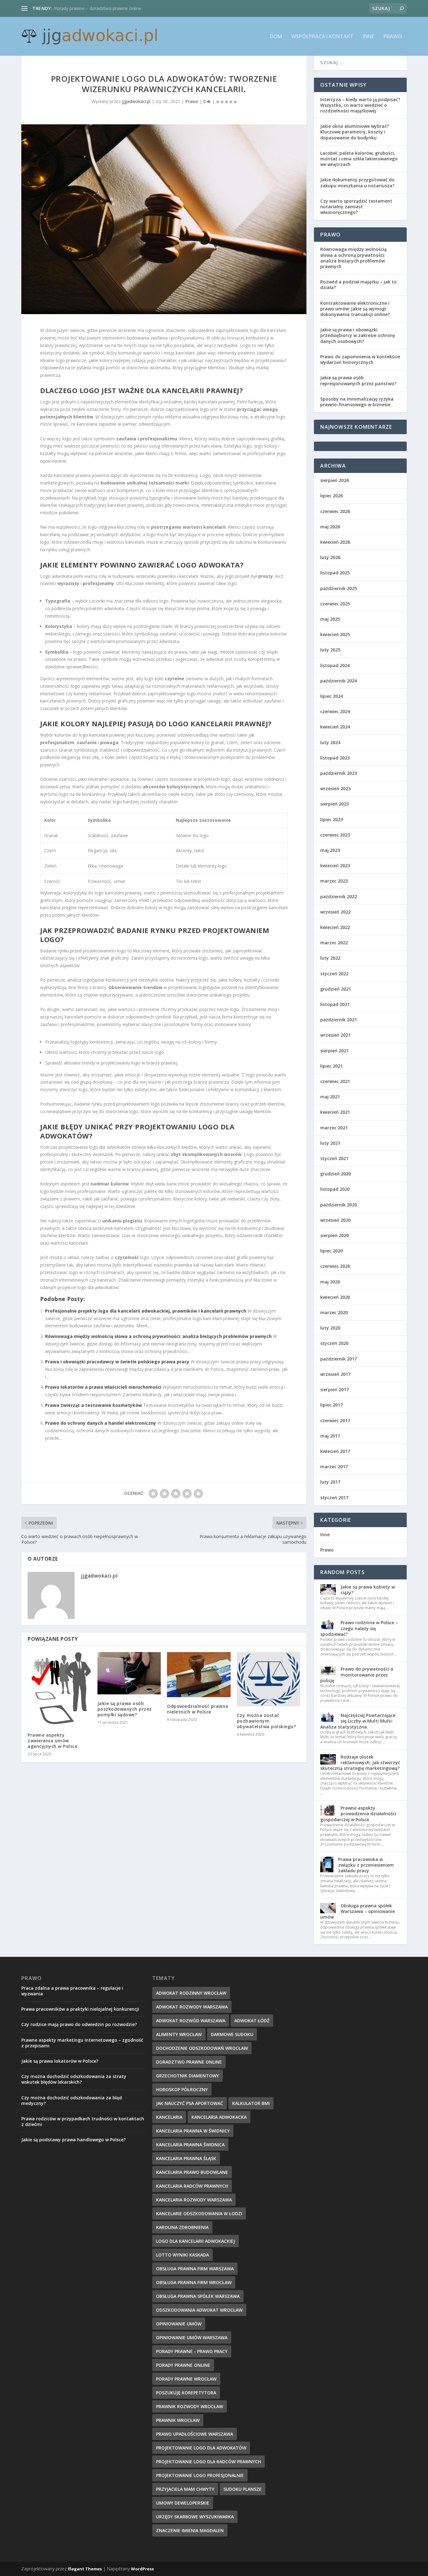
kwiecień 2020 (335, 1297)
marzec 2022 (334, 943)
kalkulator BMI (251, 2103)
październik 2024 (339, 681)
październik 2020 (339, 1205)
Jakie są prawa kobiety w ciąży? (368, 1590)
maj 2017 (330, 1436)
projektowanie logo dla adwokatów (201, 2448)
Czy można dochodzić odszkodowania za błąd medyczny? (72, 2100)
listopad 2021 (335, 1004)
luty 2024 (330, 742)
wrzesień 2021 (335, 1035)
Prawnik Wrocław (178, 2420)
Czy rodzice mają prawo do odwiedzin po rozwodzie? (79, 2024)
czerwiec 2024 (335, 711)
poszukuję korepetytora (186, 2393)
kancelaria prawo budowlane (192, 2172)
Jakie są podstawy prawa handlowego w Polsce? (73, 2140)
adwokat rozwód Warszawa (191, 2021)
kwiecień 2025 (335, 634)
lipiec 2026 (331, 496)
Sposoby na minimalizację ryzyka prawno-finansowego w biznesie (357, 402)
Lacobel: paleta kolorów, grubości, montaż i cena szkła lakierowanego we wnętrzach (359, 159)
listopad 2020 (335, 1189)
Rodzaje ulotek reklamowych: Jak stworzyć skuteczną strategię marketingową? (360, 1762)
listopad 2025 (335, 573)
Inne (368, 37)
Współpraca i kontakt (322, 37)
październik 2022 (339, 897)
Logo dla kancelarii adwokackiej (196, 2241)
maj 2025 (330, 619)
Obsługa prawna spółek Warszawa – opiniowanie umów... (112, 8)
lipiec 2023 (331, 819)
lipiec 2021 (331, 1066)
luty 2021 (330, 1143)
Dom (276, 37)
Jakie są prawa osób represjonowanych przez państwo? (358, 380)
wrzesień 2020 (335, 1220)
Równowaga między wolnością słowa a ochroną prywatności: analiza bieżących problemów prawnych (158, 1336)
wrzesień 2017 (335, 1374)
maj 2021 (330, 1097)
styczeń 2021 (334, 1158)
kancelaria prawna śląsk (186, 2158)
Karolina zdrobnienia (182, 2227)
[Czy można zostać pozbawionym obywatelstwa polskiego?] (269, 1679)
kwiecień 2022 (335, 927)
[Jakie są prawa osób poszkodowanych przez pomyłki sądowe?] (129, 1673)
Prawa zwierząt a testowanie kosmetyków (94, 1405)
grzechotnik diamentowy (188, 2076)
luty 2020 (330, 1328)
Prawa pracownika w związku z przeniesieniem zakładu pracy (366, 1865)
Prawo (393, 37)
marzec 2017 (334, 1467)
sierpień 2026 (334, 480)
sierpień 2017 (334, 1389)
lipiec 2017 (331, 1405)
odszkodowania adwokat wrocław (199, 2310)
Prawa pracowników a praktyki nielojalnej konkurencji (80, 2009)
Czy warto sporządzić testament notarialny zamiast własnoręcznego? (356, 207)
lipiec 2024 (331, 696)
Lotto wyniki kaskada (183, 2255)
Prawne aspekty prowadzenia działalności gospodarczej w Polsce (358, 1814)
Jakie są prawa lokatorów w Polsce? (60, 2061)
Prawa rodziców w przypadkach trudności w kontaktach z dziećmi (83, 2121)
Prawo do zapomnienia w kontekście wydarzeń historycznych (360, 359)
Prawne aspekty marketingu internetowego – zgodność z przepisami (82, 2043)
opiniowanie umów (179, 2324)
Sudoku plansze (243, 2489)
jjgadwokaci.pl (136, 101)
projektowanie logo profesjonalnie (200, 2475)
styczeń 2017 (334, 1498)
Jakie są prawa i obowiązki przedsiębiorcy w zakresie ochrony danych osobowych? (358, 335)
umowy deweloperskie (183, 2503)
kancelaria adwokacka (219, 2117)
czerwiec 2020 (335, 1266)
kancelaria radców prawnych (192, 2186)
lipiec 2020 (331, 1251)
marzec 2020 (334, 1312)
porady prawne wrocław (186, 2379)
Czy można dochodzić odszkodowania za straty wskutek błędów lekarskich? (74, 2079)
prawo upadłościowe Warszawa (195, 2434)
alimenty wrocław (179, 2034)
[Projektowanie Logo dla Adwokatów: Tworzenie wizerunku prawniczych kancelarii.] (164, 219)
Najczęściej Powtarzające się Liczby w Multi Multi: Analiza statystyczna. (358, 1721)
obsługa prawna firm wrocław (194, 2282)
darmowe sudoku (232, 2034)
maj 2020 (330, 1282)
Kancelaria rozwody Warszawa (194, 2200)
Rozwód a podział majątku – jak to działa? (358, 285)
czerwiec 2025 (335, 604)
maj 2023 (330, 850)
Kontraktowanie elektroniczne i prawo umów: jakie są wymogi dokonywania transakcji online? (355, 309)
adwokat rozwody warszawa (192, 2007)
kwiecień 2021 (335, 1112)
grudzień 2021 (336, 989)
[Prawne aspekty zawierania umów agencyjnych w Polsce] (59, 1689)
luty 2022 (330, 958)
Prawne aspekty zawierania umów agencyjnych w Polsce (52, 1741)
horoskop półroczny (182, 2089)
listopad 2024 (335, 665)
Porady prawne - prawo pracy (192, 2351)
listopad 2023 (335, 758)
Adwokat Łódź (252, 2021)
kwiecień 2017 (335, 1451)
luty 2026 (330, 557)
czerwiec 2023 (335, 835)
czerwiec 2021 (335, 1081)
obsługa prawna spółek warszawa (198, 2296)
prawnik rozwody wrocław (190, 2406)
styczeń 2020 (334, 1343)
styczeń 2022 (334, 974)
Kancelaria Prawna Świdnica (190, 2145)
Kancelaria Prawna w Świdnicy (193, 2131)
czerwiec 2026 (335, 511)
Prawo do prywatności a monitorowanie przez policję (357, 1674)
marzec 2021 (334, 1128)
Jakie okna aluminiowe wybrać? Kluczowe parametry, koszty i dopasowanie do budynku (355, 132)
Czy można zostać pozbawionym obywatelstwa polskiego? (266, 1721)
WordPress (142, 2569)
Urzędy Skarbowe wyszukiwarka (195, 2517)
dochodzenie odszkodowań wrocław (202, 2048)
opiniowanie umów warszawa (192, 2338)
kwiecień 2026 (335, 542)
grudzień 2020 (336, 1174)
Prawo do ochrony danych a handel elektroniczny (101, 1423)
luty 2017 (330, 1482)
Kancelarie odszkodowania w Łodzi (199, 2213)
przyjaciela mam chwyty (185, 2489)
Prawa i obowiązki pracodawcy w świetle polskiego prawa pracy (117, 1362)
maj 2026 (330, 527)
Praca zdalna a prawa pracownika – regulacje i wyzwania (72, 1991)
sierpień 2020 (334, 1235)
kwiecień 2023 (335, 866)
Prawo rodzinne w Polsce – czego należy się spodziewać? (359, 1628)
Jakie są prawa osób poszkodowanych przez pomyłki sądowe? (125, 1709)
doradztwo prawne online (189, 2062)
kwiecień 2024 (335, 727)
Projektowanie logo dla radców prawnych (209, 2462)
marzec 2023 (334, 881)
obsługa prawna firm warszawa (195, 2269)
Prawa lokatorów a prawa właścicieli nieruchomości (103, 1387)
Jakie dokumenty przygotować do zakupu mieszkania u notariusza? (357, 182)
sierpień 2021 (334, 1051)
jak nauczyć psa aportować (190, 2103)
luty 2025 (330, 650)
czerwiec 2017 (335, 1420)
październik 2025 (339, 588)
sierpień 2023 (334, 804)
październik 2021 (339, 1020)
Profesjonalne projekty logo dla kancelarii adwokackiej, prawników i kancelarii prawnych (146, 1311)
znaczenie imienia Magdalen (190, 2530)
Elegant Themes (85, 2569)
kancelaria (169, 2117)
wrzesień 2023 (335, 788)
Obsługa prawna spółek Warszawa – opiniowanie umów (358, 1911)
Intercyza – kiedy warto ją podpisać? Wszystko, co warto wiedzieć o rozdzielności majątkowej (360, 105)
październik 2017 (339, 1359)
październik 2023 (339, 773)
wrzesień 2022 (335, 912)
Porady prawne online (183, 2365)
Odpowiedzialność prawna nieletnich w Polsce (198, 1709)
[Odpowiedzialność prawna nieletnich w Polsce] (199, 1675)
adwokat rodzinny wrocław (191, 1993)
